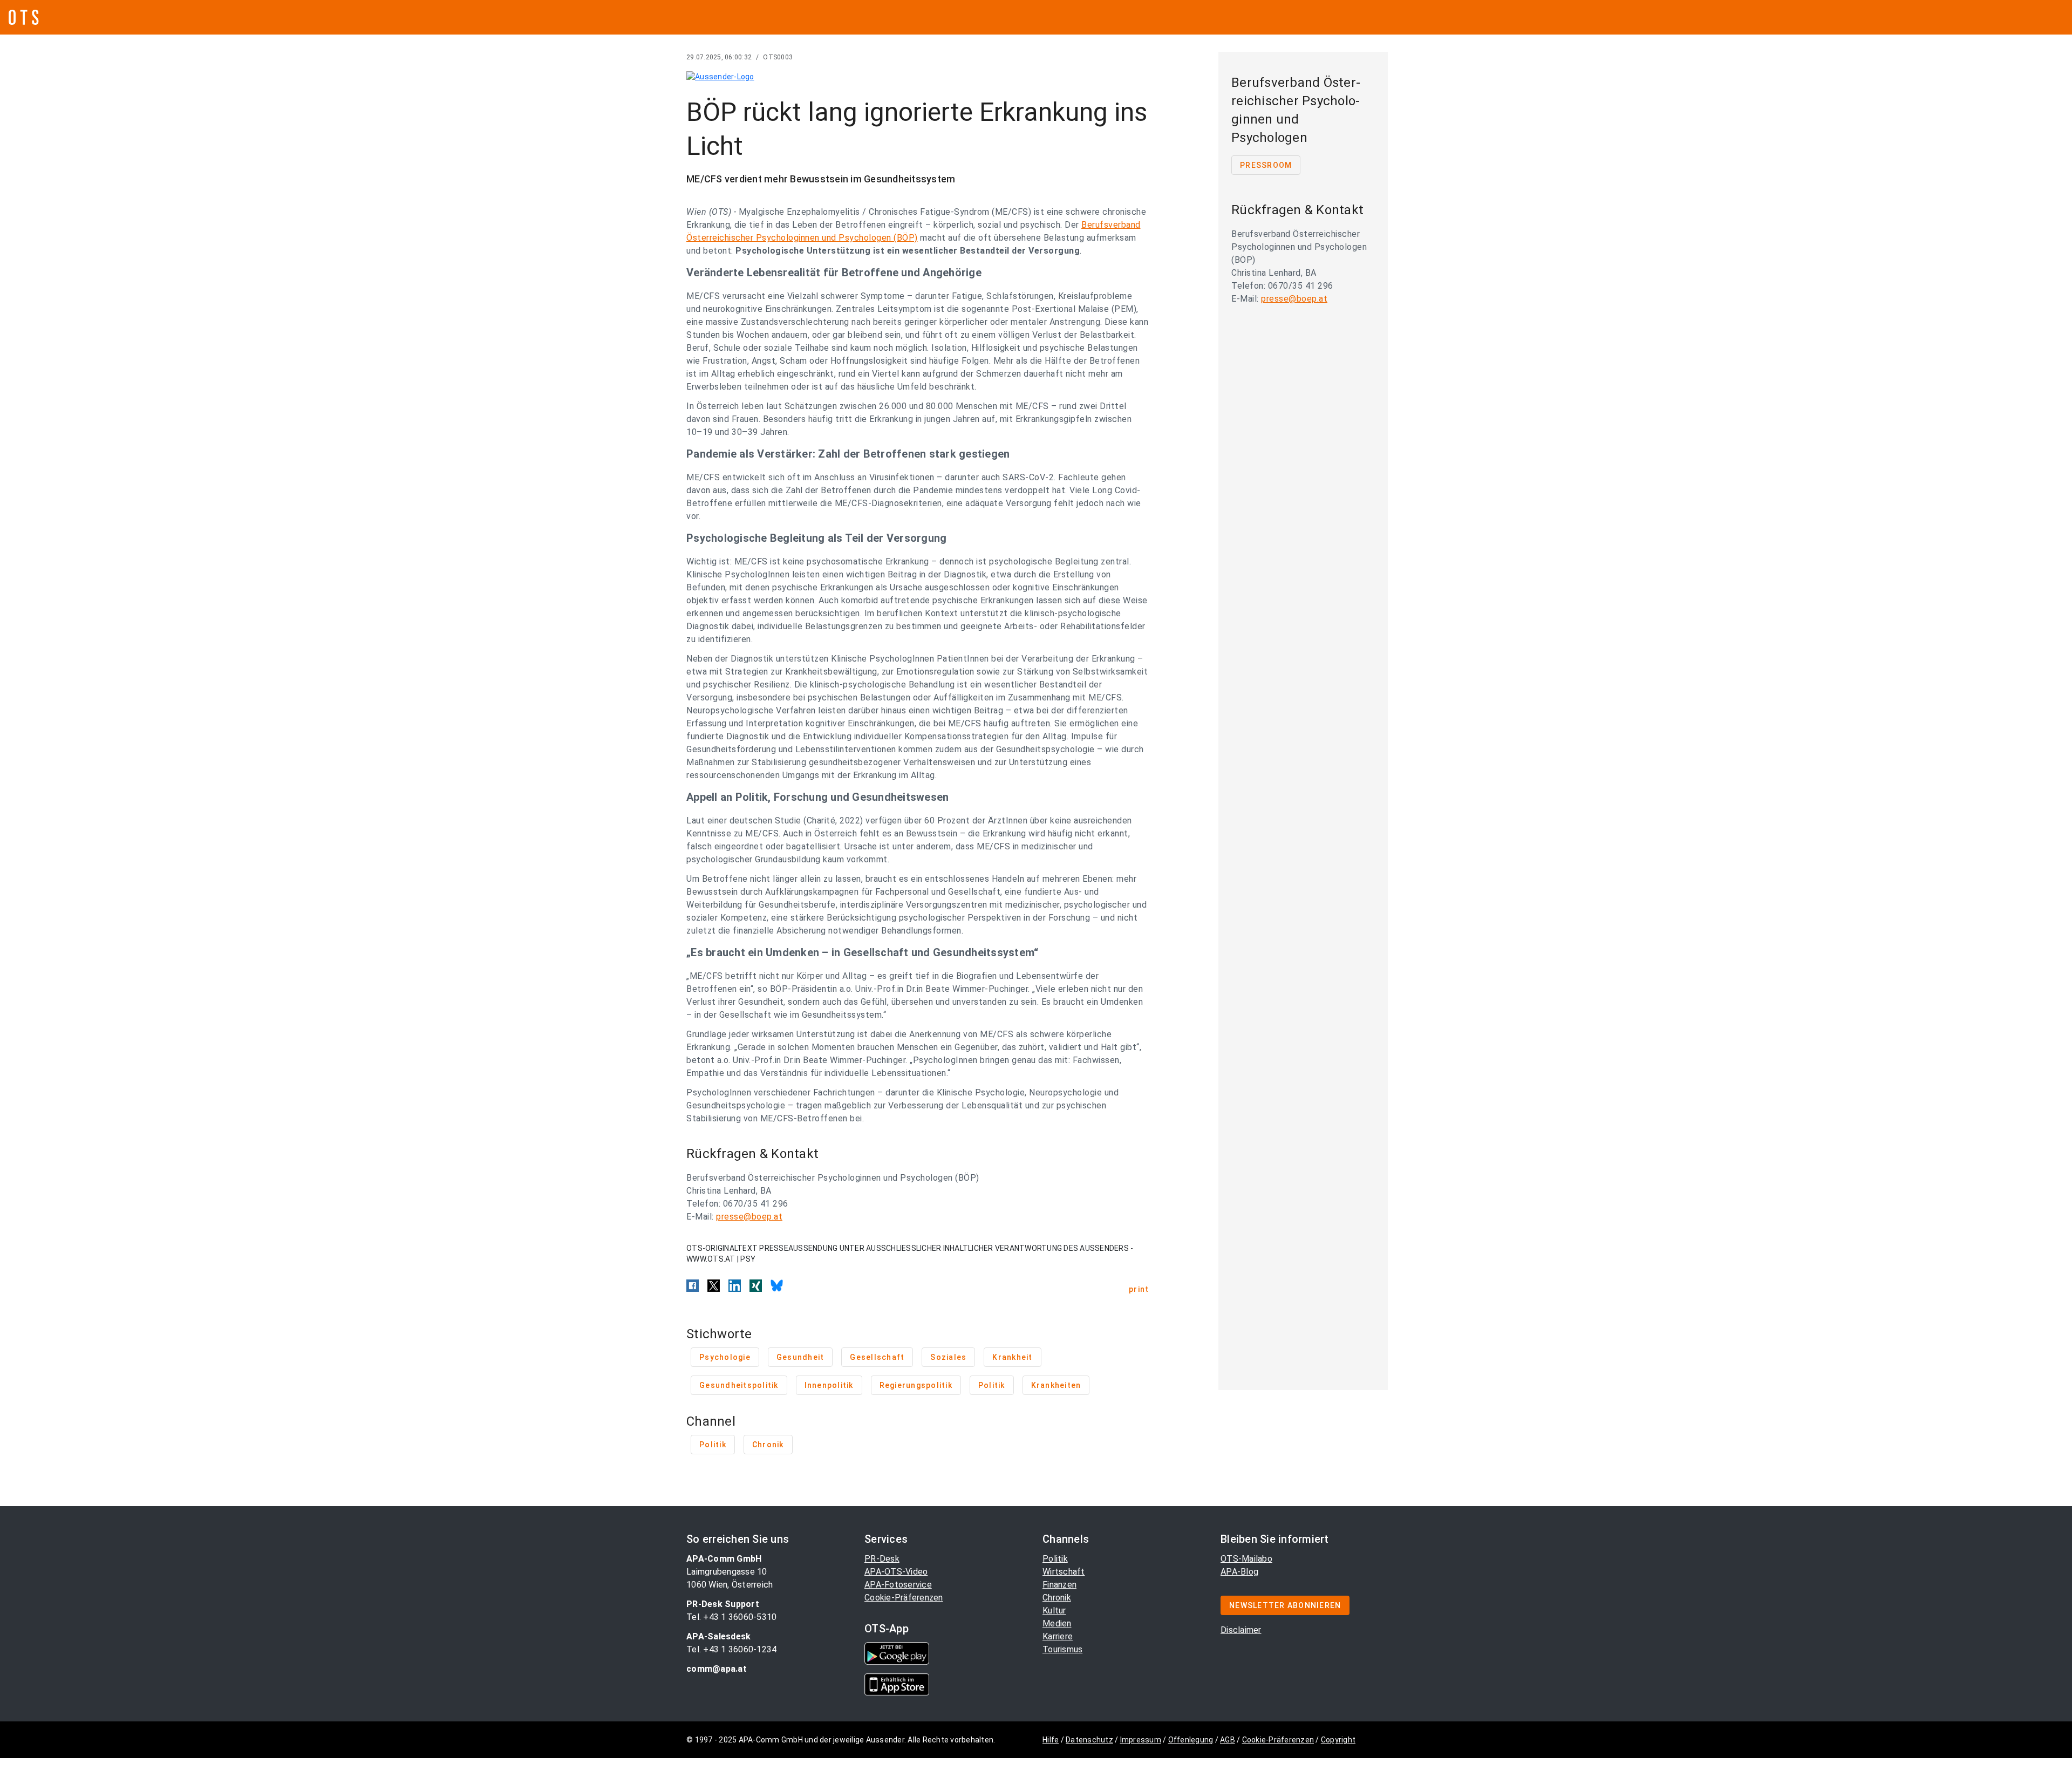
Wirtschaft (1064, 1572)
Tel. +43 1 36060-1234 (731, 1649)
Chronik (1057, 1598)
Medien (1057, 1623)
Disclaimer (1241, 1630)
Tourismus (1062, 1649)
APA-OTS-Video (896, 1572)
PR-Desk (882, 1559)
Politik (1055, 1559)
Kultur (1054, 1611)
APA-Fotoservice (898, 1585)
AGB (1228, 1740)
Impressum (1141, 1740)
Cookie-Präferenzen (904, 1598)
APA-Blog (1239, 1572)
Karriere (1058, 1636)
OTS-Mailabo (1246, 1559)
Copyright (1338, 1740)
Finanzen (1059, 1585)
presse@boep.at (749, 1217)
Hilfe (1051, 1740)
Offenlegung (1191, 1740)
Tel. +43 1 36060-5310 (731, 1617)
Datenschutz (1089, 1740)
